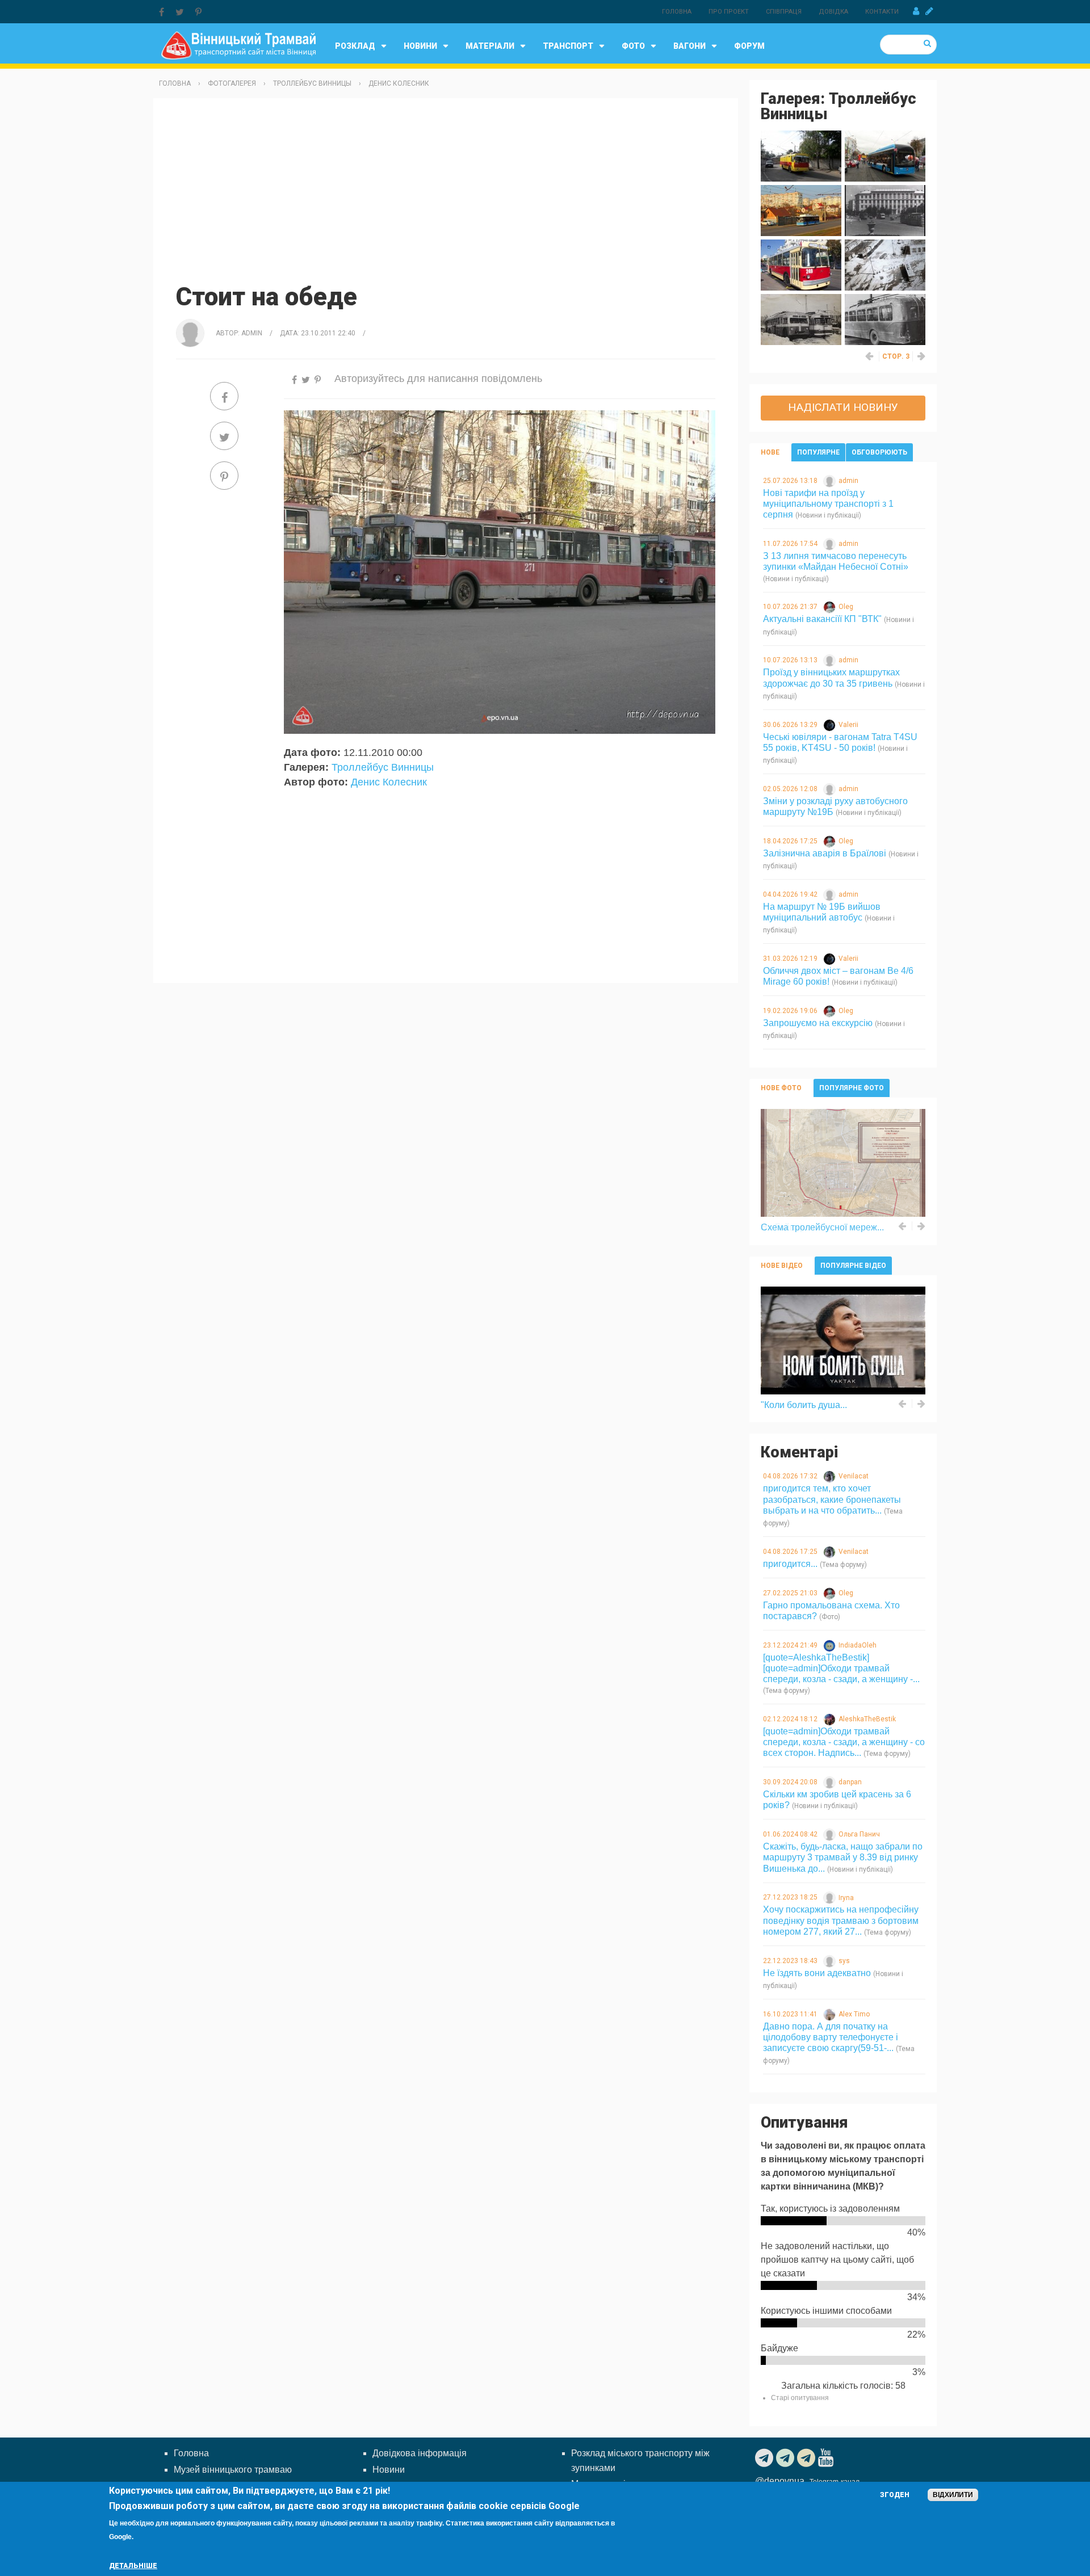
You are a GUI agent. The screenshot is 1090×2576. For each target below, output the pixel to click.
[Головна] (238, 45)
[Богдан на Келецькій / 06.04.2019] (801, 210)
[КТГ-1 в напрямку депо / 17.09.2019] (801, 155)
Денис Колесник (399, 83)
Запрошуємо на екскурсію (818, 1023)
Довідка (833, 12)
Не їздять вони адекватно (817, 1973)
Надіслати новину (843, 407)
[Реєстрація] (929, 11)
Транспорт (568, 46)
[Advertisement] (446, 189)
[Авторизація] (916, 11)
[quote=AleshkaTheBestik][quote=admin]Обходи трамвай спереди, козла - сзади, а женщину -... (841, 1668)
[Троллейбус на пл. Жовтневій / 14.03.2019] (885, 210)
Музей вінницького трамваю (233, 2470)
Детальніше (133, 2566)
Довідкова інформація (420, 2453)
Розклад (355, 46)
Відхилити (953, 2495)
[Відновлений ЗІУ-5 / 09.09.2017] (801, 264)
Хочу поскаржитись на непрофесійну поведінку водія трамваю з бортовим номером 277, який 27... (841, 1920)
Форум (749, 46)
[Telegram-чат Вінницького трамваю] (787, 2458)
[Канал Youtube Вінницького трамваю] (827, 2458)
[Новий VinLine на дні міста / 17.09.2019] (885, 155)
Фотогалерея (232, 83)
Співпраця (784, 12)
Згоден (895, 2495)
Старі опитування (800, 2398)
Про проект (729, 12)
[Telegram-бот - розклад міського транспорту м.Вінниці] (808, 2458)
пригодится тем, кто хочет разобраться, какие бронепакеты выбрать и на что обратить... (832, 1499)
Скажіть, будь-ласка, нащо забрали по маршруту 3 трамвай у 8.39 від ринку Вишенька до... (843, 1857)
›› (922, 356)
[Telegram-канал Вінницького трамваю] (766, 2458)
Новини (420, 46)
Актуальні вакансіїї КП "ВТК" (822, 619)
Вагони (689, 46)
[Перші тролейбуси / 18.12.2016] (801, 319)
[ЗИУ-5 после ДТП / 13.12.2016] (885, 319)
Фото (633, 46)
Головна (677, 12)
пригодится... (790, 1564)
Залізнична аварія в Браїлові (825, 853)
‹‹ (870, 356)
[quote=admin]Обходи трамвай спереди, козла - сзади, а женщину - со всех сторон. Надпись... (844, 1742)
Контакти (882, 12)
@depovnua (780, 2481)
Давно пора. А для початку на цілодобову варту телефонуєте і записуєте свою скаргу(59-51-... (831, 2037)
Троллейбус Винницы (312, 83)
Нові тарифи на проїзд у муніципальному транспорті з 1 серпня (828, 504)
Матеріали (490, 46)
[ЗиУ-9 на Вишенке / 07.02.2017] (885, 264)
